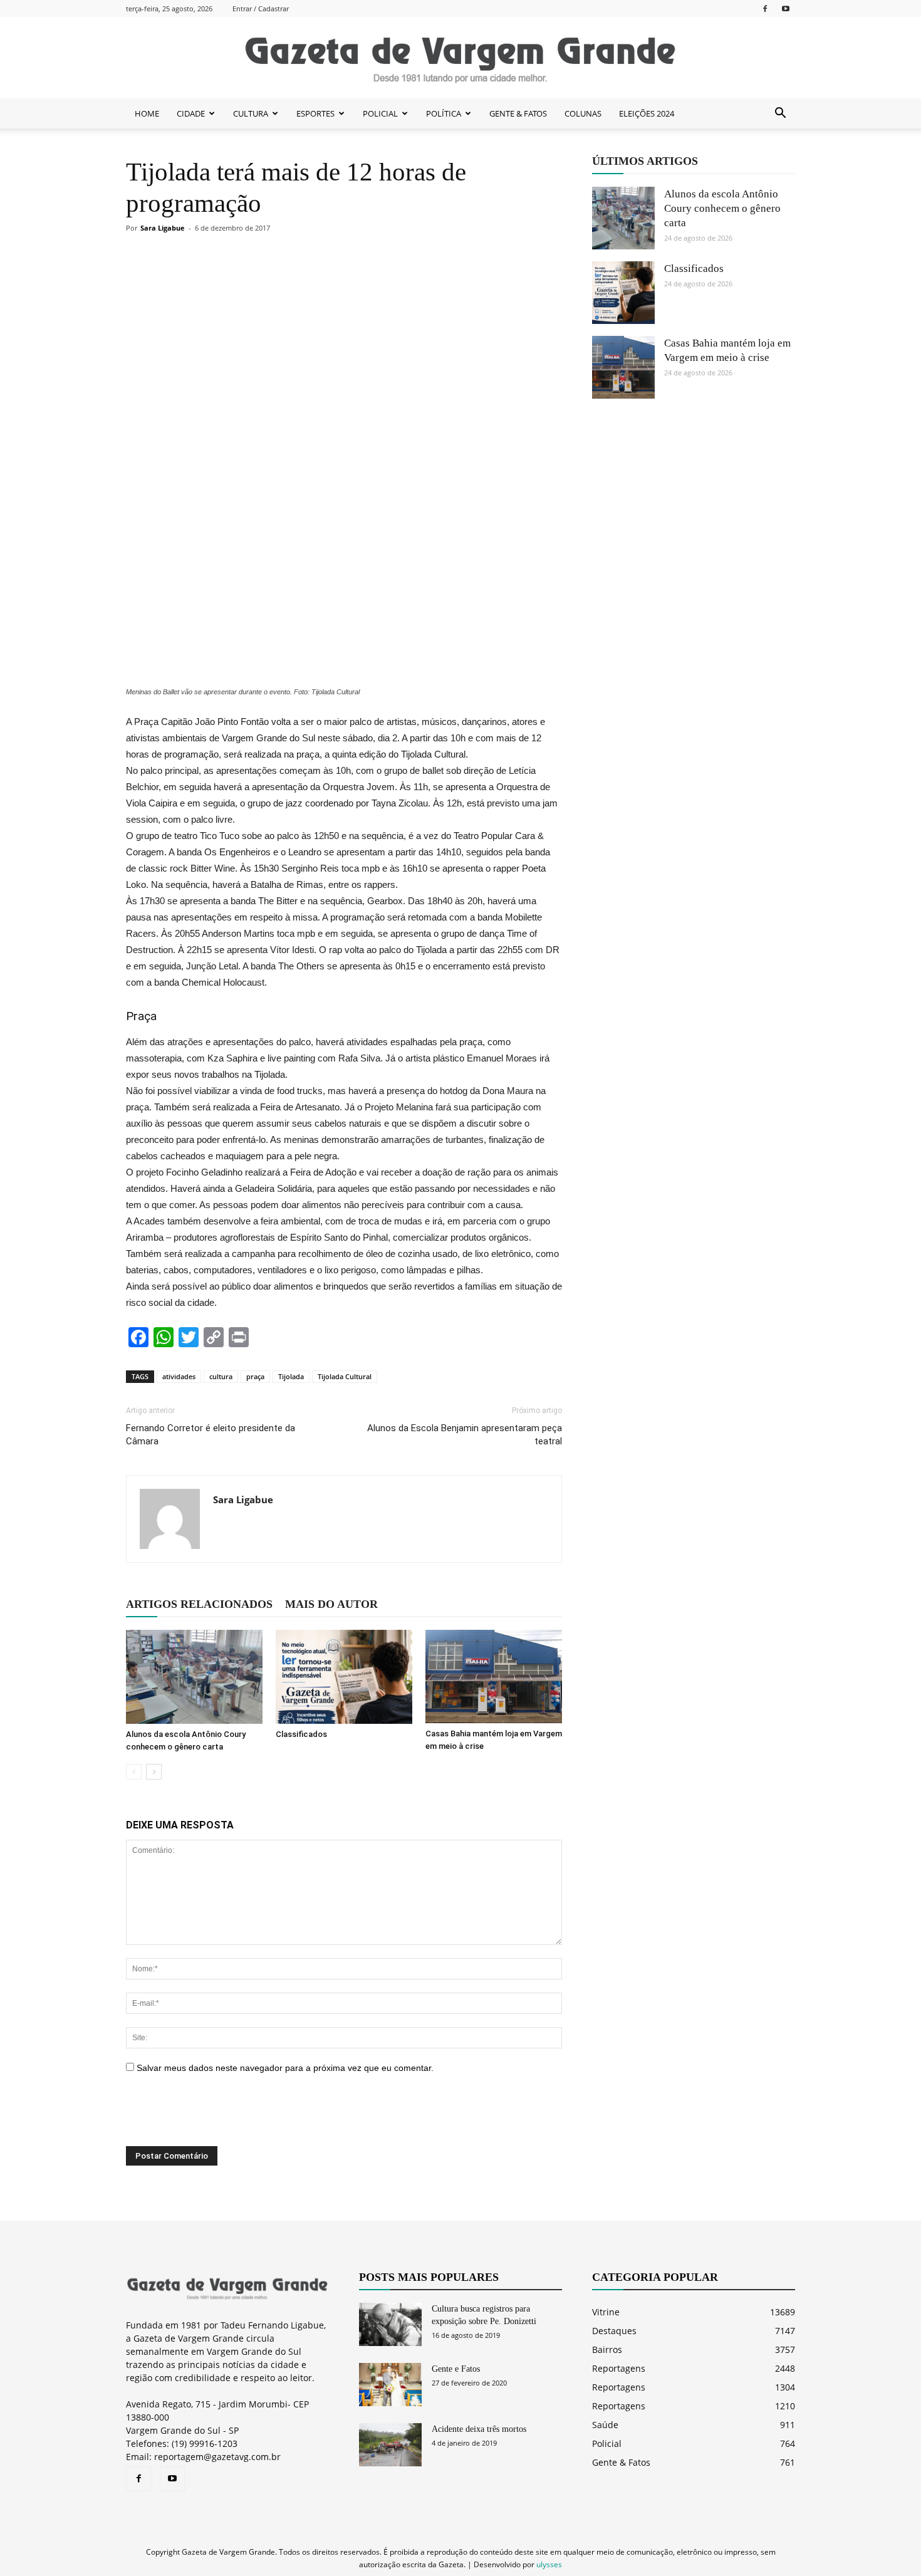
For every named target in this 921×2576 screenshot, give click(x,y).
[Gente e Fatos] (390, 2385)
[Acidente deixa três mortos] (390, 2445)
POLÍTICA (444, 113)
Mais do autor (331, 1604)
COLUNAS (583, 113)
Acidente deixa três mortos (479, 2429)
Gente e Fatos (456, 2369)
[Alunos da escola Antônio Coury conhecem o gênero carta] (194, 1677)
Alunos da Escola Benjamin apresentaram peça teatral (465, 1435)
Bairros (607, 2349)
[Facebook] (765, 8)
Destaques (614, 2331)
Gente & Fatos (621, 2462)
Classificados (301, 1734)
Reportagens (619, 2368)
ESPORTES (315, 113)
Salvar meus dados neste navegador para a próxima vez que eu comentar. (285, 2068)
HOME (147, 113)
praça (255, 1376)
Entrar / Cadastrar (261, 8)
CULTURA (251, 113)
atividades (179, 1376)
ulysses (549, 2564)
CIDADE (191, 113)
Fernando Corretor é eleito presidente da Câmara (211, 1435)
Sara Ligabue (163, 228)
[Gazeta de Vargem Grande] (460, 58)
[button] (780, 113)
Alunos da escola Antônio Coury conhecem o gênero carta (722, 208)
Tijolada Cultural (345, 1376)
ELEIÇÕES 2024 (647, 113)
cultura (221, 1376)
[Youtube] (786, 8)
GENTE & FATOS (518, 113)
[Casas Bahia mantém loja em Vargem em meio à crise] (494, 1676)
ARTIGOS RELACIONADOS (199, 1604)
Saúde (605, 2425)
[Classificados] (344, 1677)
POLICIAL (380, 113)
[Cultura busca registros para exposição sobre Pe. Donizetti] (390, 2324)
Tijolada (291, 1376)
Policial (607, 2443)
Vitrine (606, 2312)
